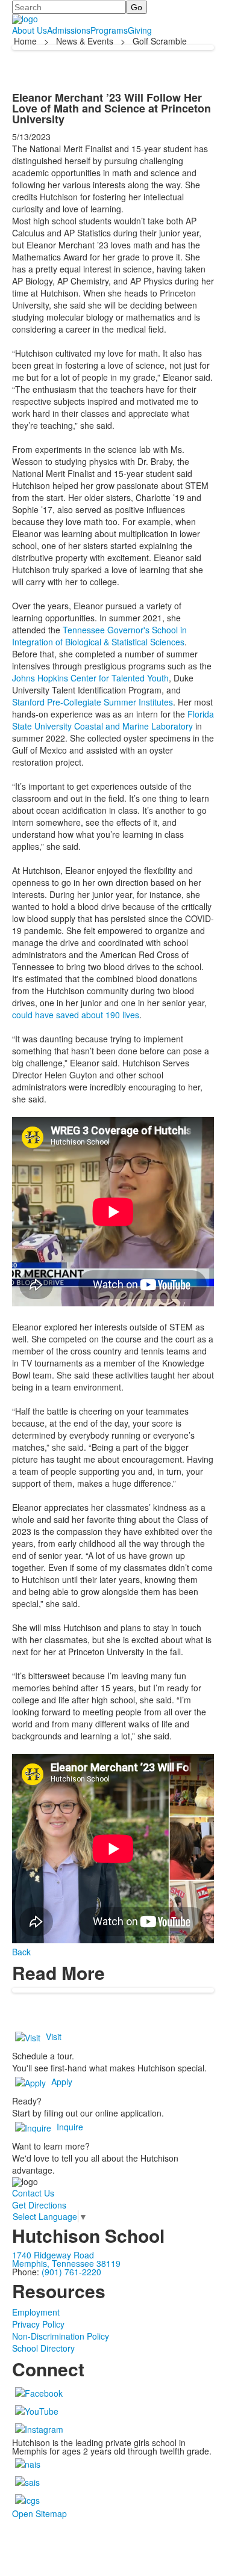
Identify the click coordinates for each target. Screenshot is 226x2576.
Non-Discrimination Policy (61, 2336)
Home (27, 41)
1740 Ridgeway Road (53, 2255)
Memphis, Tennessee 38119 (66, 2263)
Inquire (70, 2127)
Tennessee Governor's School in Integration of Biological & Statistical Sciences (99, 636)
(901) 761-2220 (71, 2272)
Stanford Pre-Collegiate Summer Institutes (93, 702)
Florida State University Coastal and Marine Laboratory (113, 720)
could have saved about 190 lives (76, 1015)
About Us (30, 30)
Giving (140, 30)
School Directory (43, 2348)
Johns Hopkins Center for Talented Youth (90, 678)
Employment (36, 2312)
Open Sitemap (39, 2513)
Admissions (69, 30)
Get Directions (39, 2205)
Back (21, 1952)
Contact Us (33, 2193)
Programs (109, 30)
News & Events (85, 41)
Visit (54, 2037)
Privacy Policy (38, 2324)
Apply (62, 2082)
